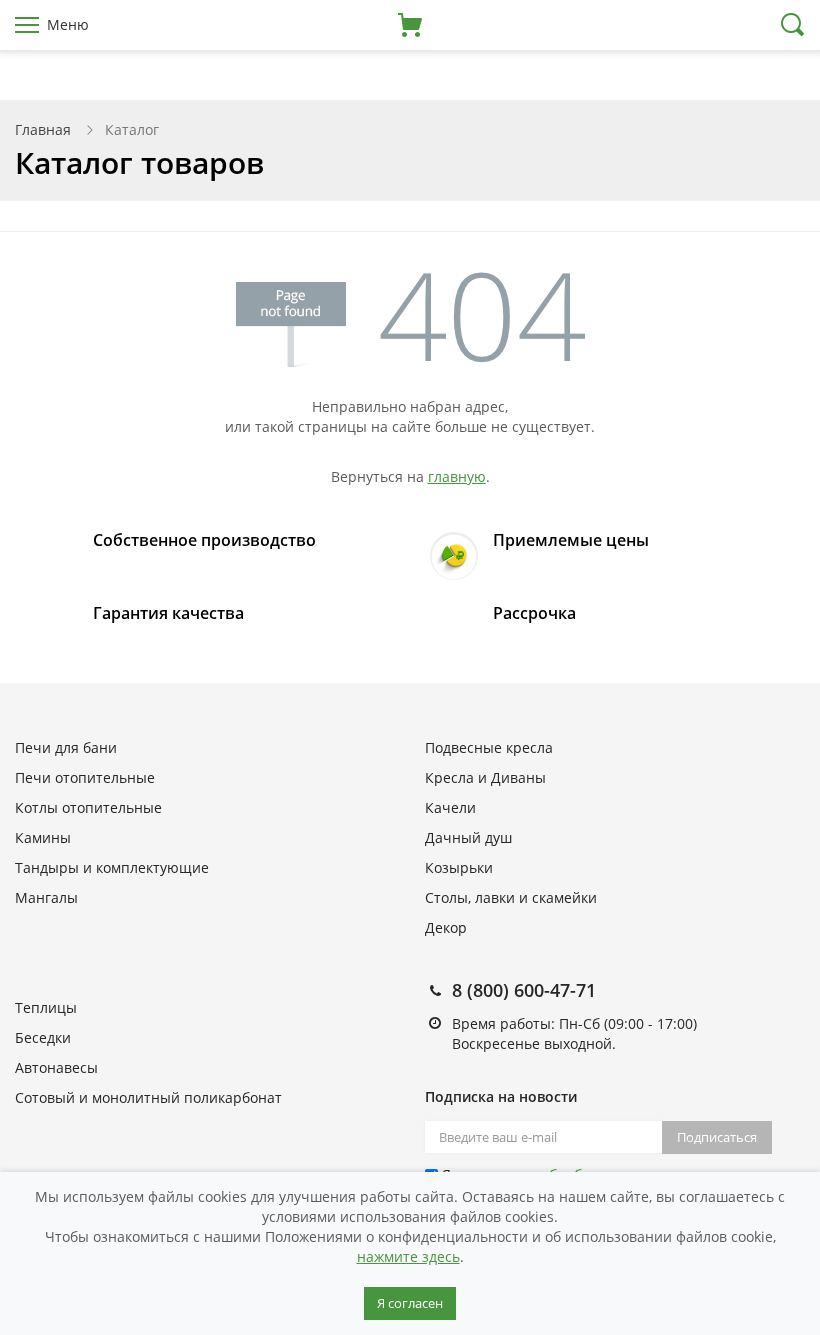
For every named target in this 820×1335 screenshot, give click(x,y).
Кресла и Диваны (485, 777)
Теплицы (46, 1007)
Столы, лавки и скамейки (511, 897)
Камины (43, 837)
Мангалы (46, 897)
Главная (43, 129)
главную (457, 476)
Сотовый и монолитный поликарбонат (148, 1097)
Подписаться (717, 1137)
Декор (446, 927)
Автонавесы (56, 1067)
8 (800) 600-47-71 (524, 990)
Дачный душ (468, 837)
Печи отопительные (85, 777)
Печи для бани (66, 747)
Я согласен (410, 1303)
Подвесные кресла (489, 747)
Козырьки (459, 867)
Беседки (43, 1037)
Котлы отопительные (88, 807)
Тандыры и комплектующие (112, 867)
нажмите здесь (408, 1256)
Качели (450, 807)
